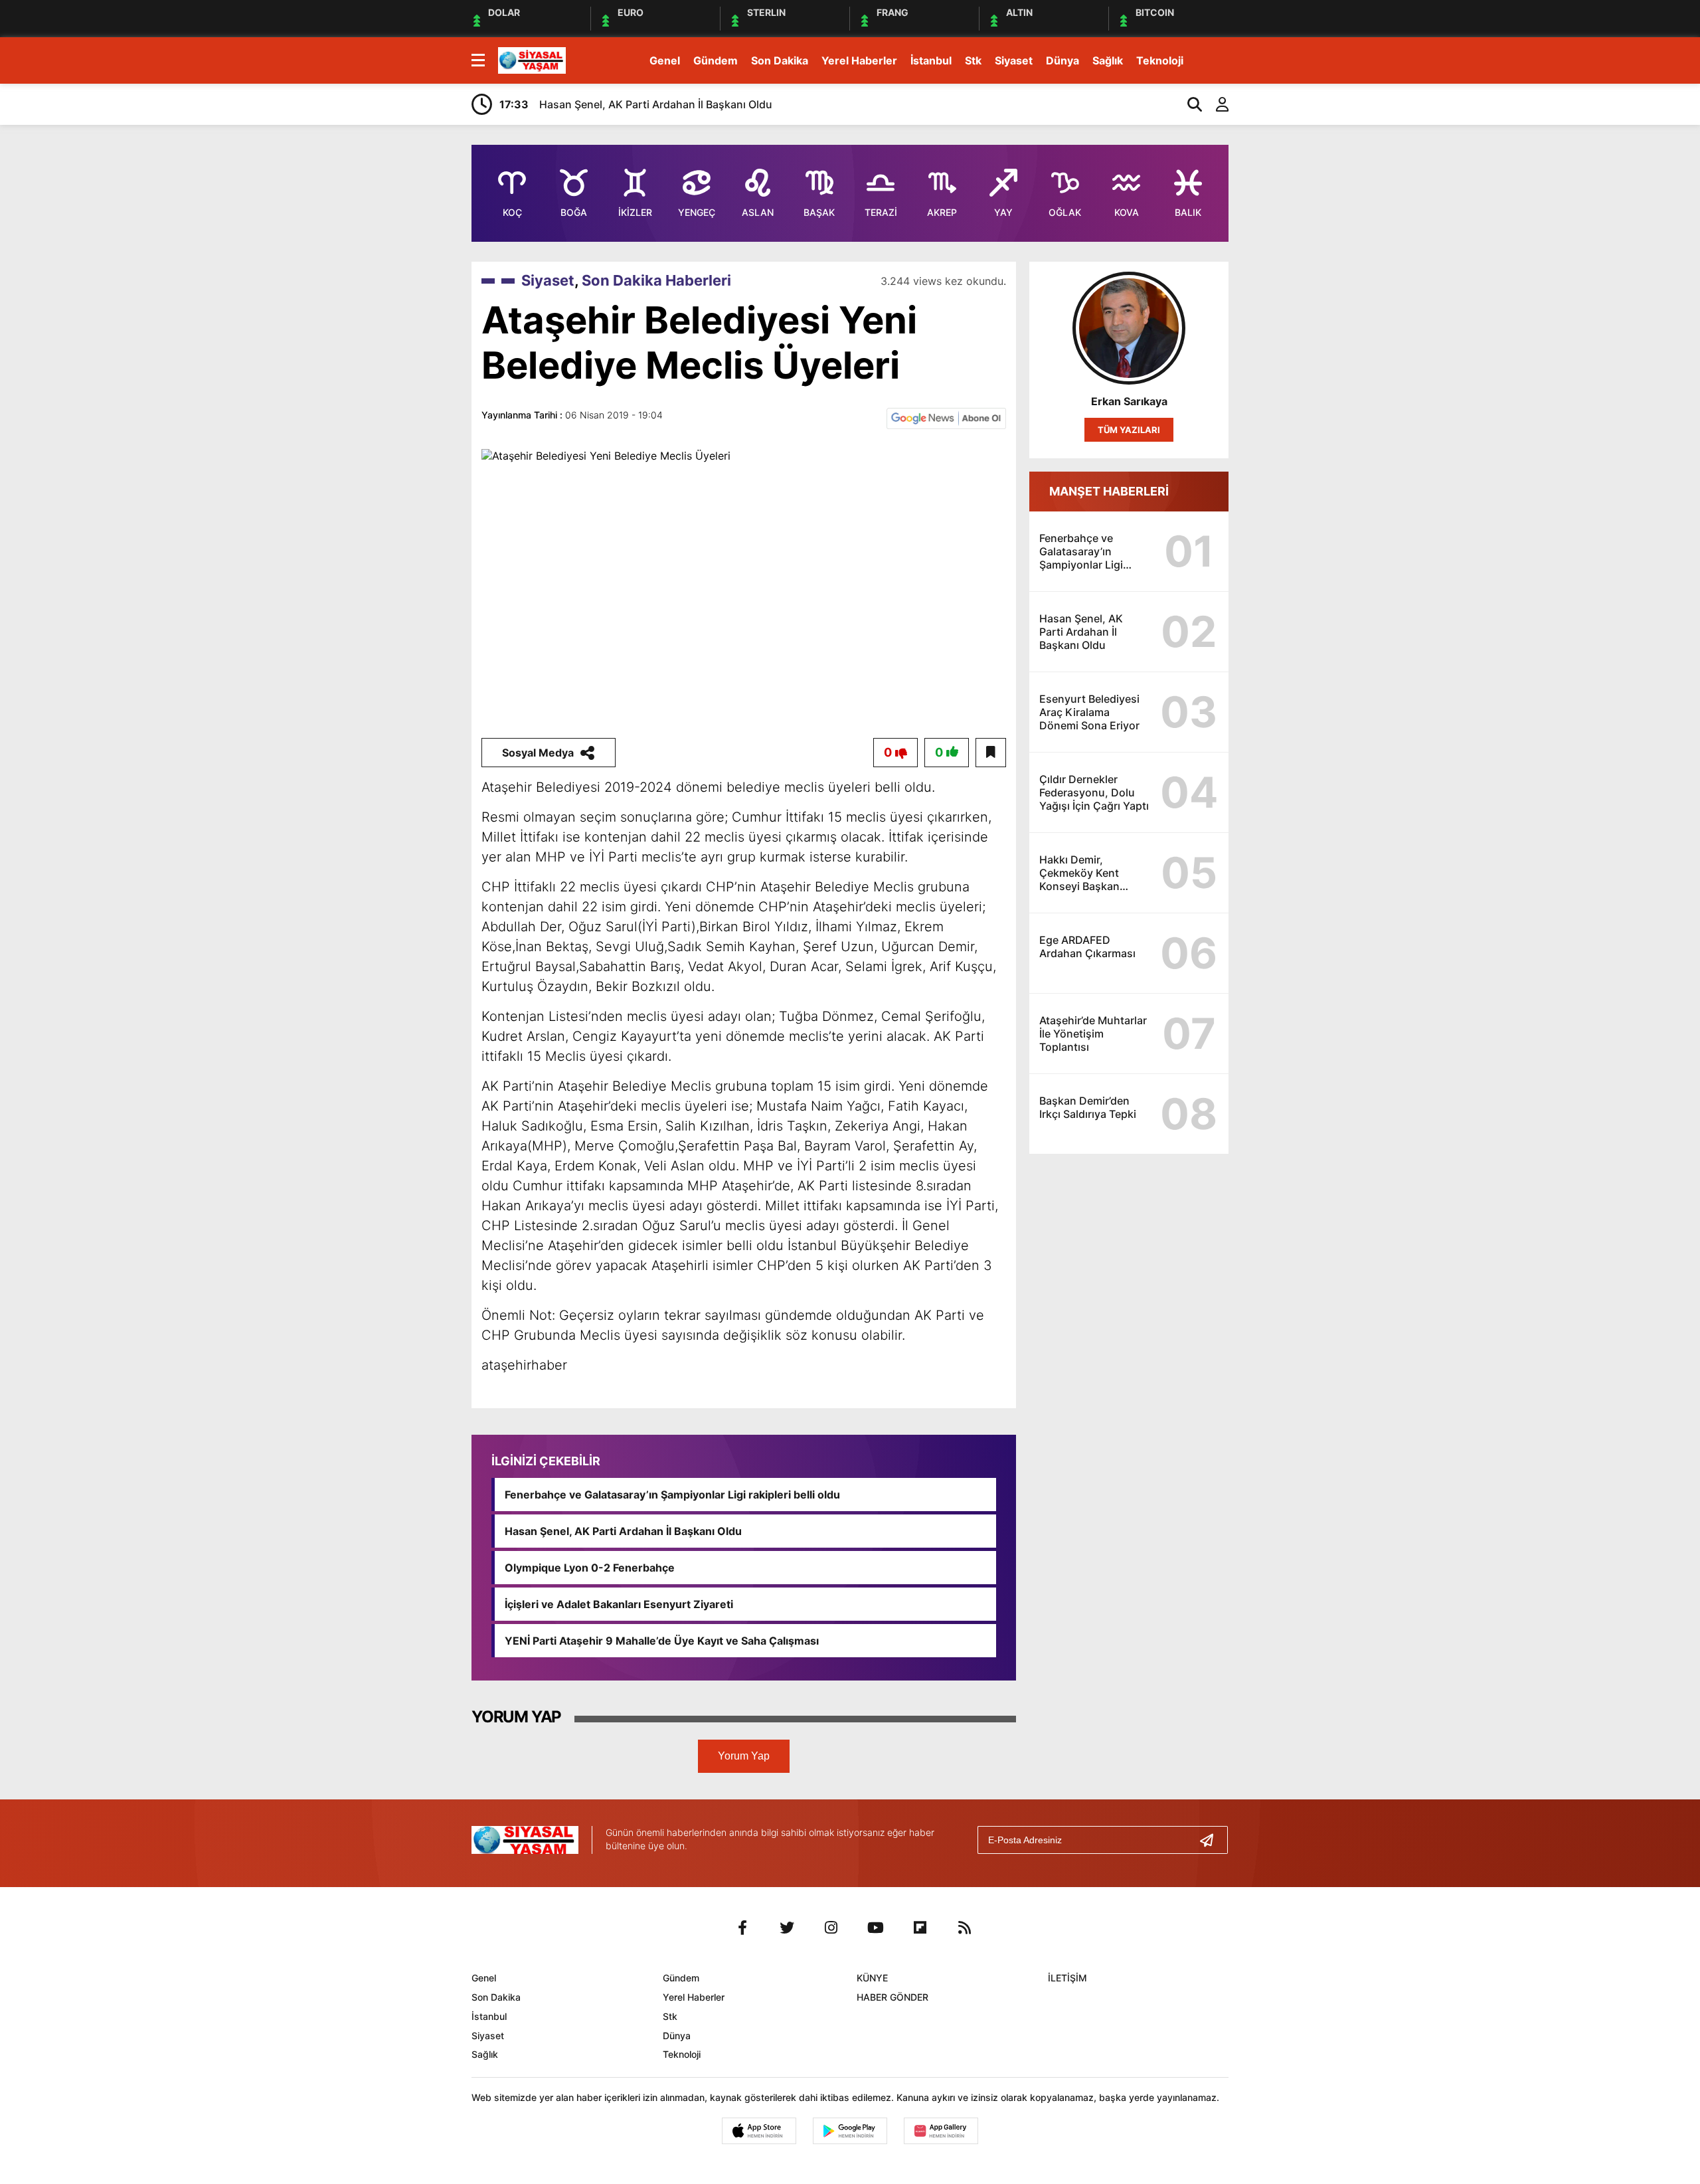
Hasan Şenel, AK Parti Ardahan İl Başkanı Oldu (623, 1531)
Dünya (1062, 60)
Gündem (716, 60)
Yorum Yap (744, 1756)
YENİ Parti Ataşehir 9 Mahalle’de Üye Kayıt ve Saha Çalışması (662, 1641)
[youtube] (876, 1928)
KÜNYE (872, 1978)
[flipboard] (920, 1928)
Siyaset (1014, 60)
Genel (665, 60)
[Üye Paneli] (1215, 104)
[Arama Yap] (1189, 104)
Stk (973, 60)
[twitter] (787, 1928)
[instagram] (831, 1928)
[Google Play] (850, 2131)
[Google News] (946, 417)
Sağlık (1108, 60)
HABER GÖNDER (892, 1997)
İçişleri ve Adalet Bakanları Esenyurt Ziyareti (619, 1604)
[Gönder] (1212, 1840)
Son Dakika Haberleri (656, 280)
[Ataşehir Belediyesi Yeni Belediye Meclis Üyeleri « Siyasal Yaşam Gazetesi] (532, 59)
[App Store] (759, 2131)
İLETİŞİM (1067, 1978)
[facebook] (742, 1928)
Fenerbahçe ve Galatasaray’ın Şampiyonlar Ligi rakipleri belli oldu (672, 1495)
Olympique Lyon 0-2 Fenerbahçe (590, 1568)
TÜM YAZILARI (1129, 430)
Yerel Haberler (859, 60)
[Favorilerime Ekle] (991, 753)
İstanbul (931, 60)
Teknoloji (1160, 60)
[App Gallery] (941, 2131)
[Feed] (965, 1928)
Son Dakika (780, 60)
